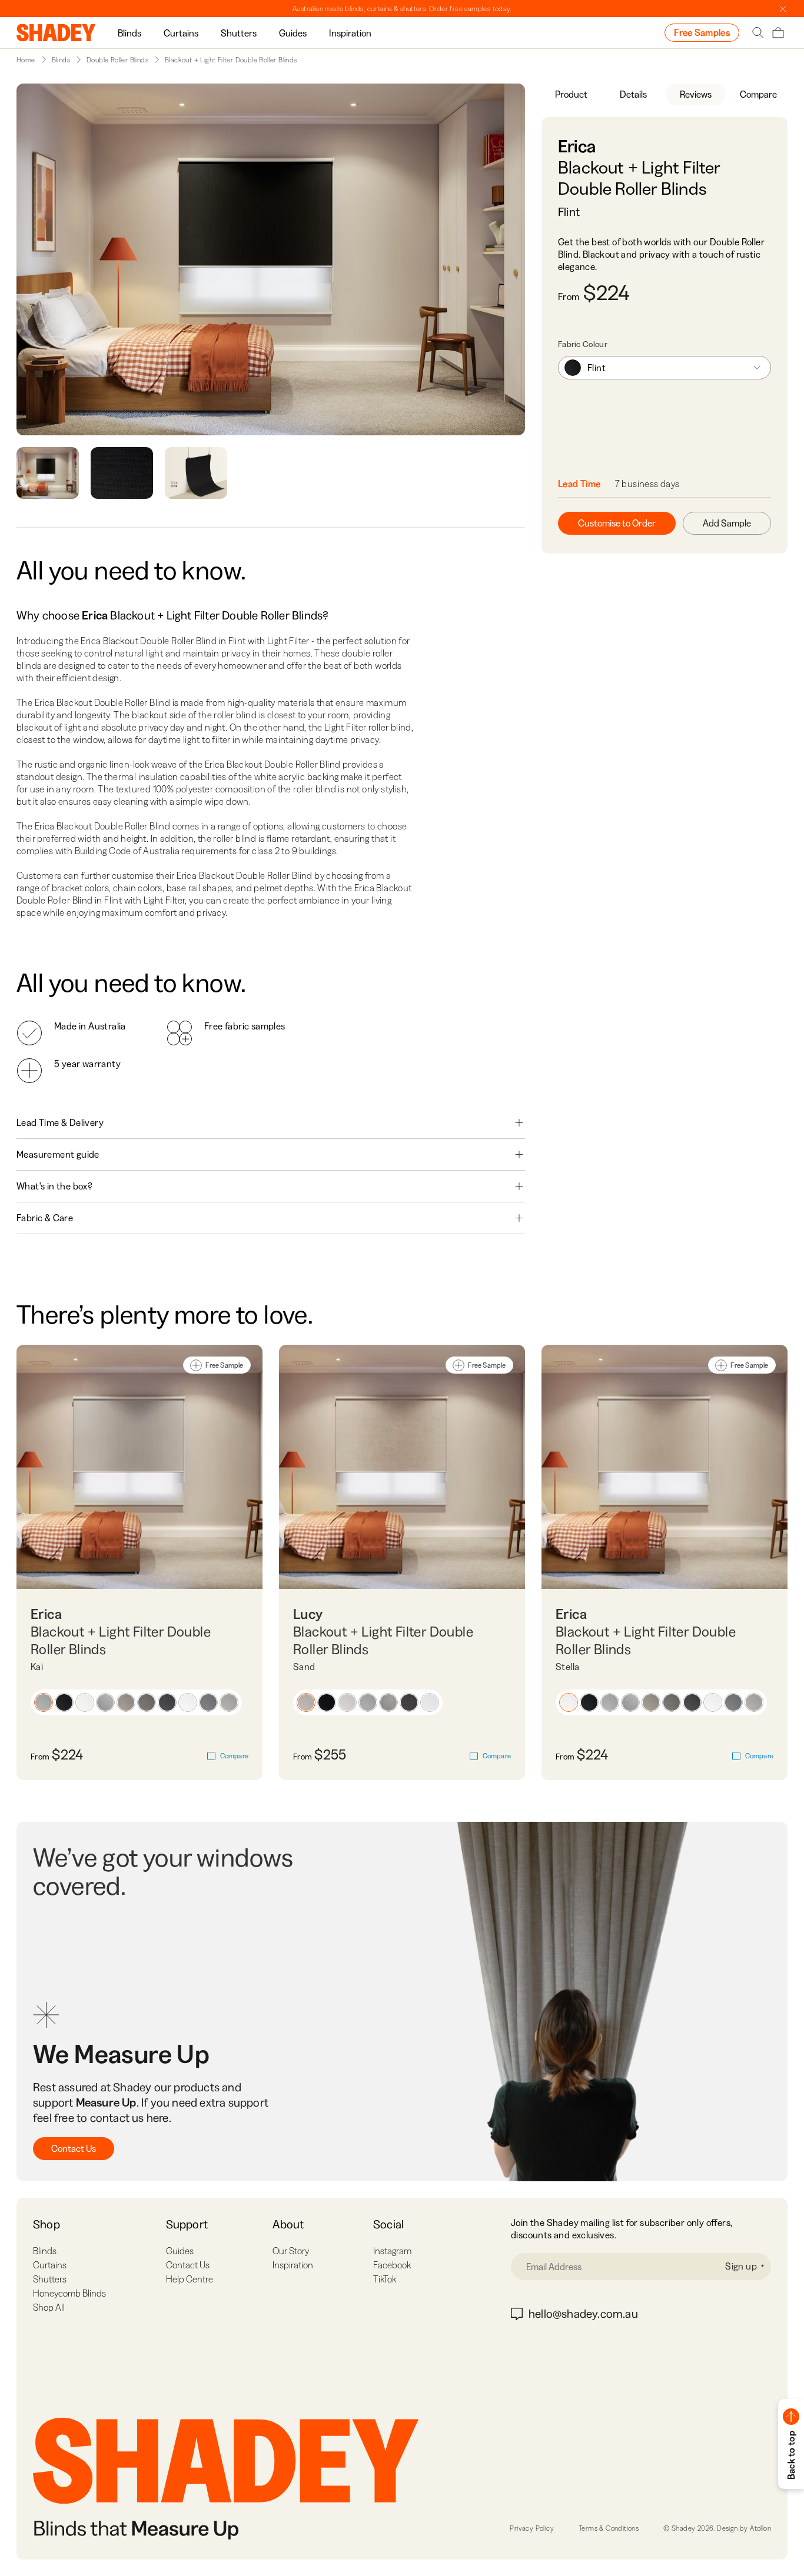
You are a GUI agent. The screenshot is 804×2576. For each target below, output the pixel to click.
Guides (293, 33)
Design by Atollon (744, 2528)
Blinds (129, 33)
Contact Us (74, 2148)
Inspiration (350, 33)
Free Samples (702, 32)
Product (571, 94)
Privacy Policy (532, 2528)
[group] (129, 33)
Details (633, 94)
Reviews (696, 94)
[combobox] (665, 368)
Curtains (181, 33)
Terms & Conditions (609, 2528)
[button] (44, 1702)
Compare (758, 94)
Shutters (239, 33)
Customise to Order (617, 523)
